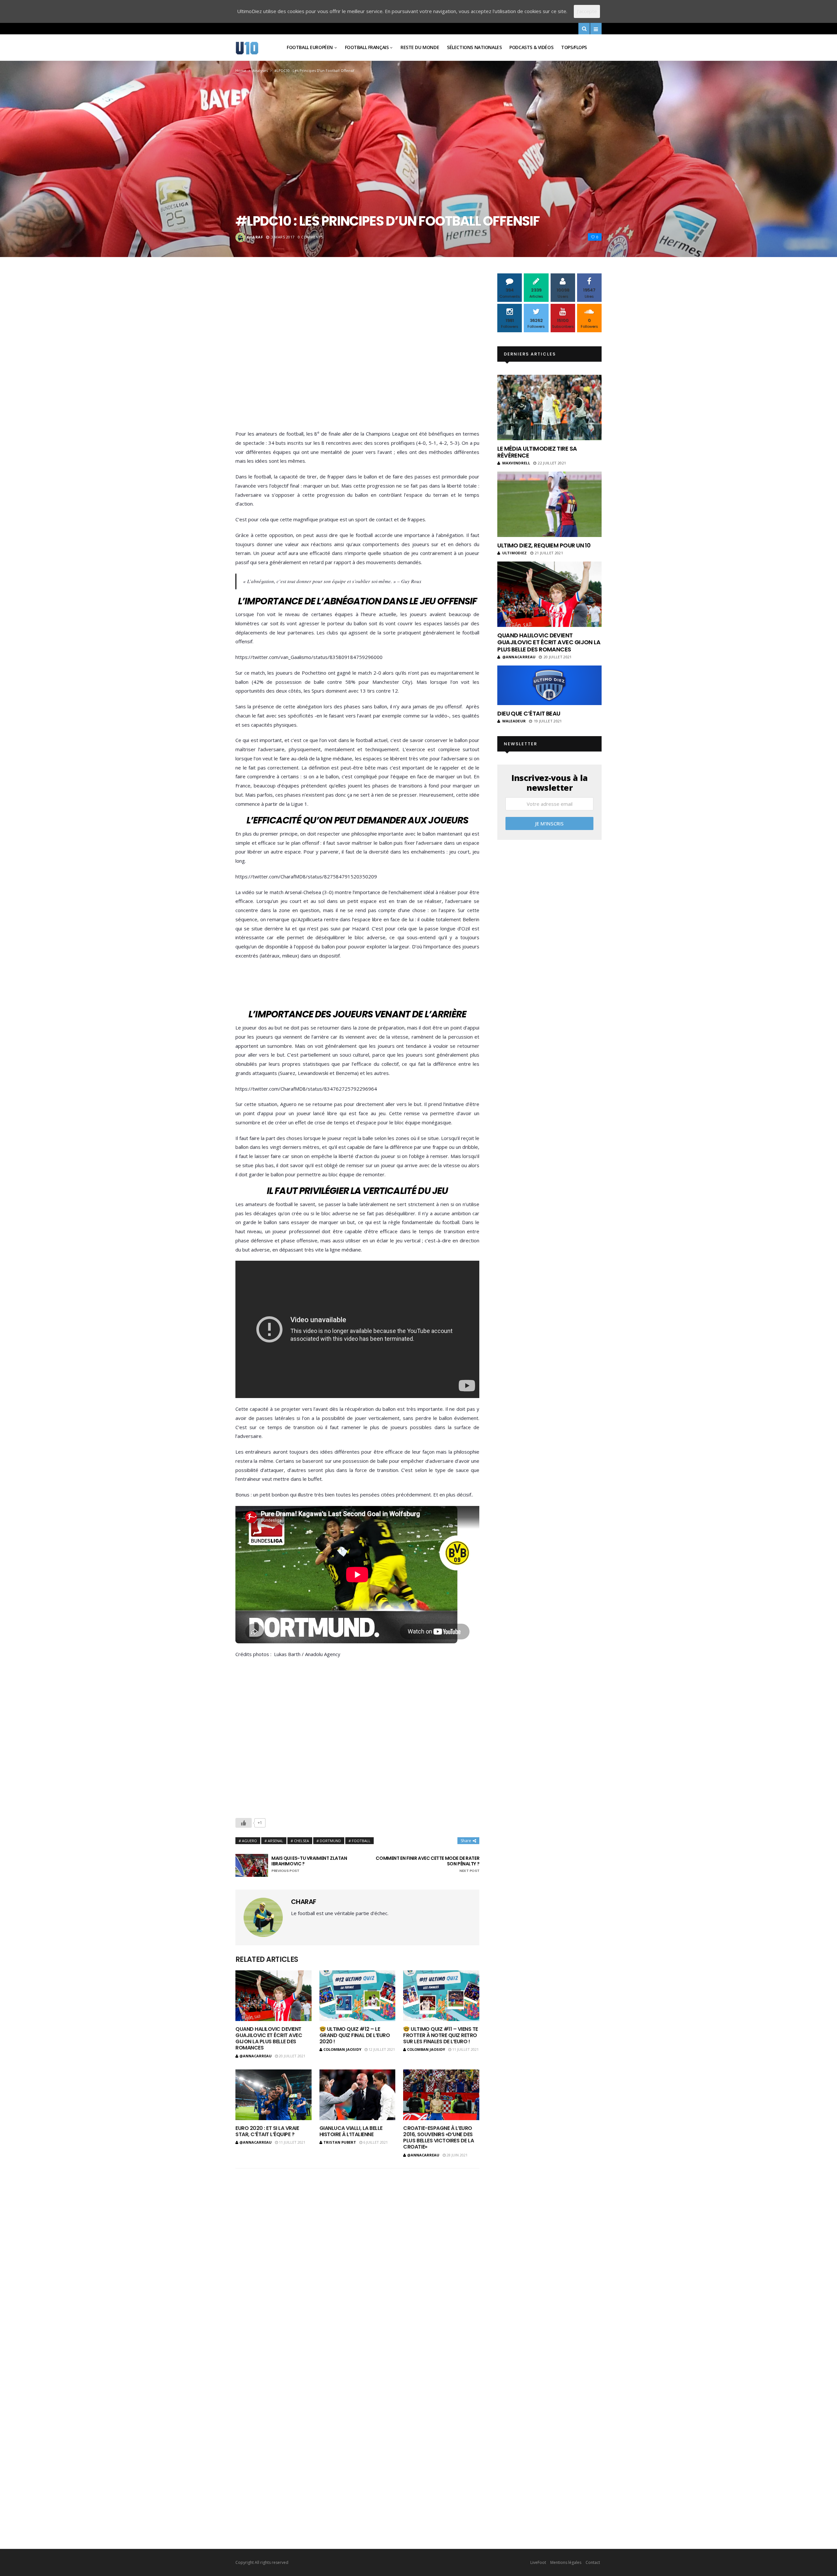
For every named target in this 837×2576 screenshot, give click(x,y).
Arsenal (275, 1841)
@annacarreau (256, 2056)
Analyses (260, 70)
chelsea (301, 1841)
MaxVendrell (516, 463)
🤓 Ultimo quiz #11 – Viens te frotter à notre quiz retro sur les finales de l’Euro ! (441, 2035)
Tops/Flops (574, 47)
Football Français (367, 47)
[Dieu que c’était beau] (549, 685)
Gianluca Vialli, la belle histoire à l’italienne (351, 2131)
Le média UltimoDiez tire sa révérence (537, 452)
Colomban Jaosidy (342, 2049)
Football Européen (310, 47)
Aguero (249, 1841)
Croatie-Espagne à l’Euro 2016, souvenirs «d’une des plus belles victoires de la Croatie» (438, 2138)
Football (361, 1841)
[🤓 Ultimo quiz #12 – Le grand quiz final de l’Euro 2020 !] (358, 1996)
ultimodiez (515, 553)
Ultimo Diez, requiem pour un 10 (544, 545)
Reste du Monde (420, 47)
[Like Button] (244, 1823)
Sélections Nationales (474, 47)
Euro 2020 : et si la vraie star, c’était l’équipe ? (267, 2131)
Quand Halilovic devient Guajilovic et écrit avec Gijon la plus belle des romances (269, 2039)
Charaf (255, 237)
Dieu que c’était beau (529, 713)
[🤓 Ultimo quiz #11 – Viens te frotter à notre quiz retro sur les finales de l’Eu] (441, 1996)
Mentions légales (566, 2562)
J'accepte (587, 11)
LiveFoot (538, 2562)
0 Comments (311, 237)
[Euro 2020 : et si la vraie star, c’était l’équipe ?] (273, 2095)
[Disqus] (357, 2259)
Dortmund (330, 1841)
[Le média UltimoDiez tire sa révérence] (549, 407)
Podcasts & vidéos (531, 47)
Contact (593, 2562)
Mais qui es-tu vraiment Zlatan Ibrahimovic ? (309, 1864)
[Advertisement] (357, 353)
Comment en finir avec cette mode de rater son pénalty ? (427, 1864)
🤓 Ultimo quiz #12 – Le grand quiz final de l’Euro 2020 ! (355, 2035)
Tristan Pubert (340, 2142)
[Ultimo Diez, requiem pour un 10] (549, 504)
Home (241, 70)
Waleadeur (514, 721)
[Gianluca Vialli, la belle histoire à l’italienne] (358, 2095)
